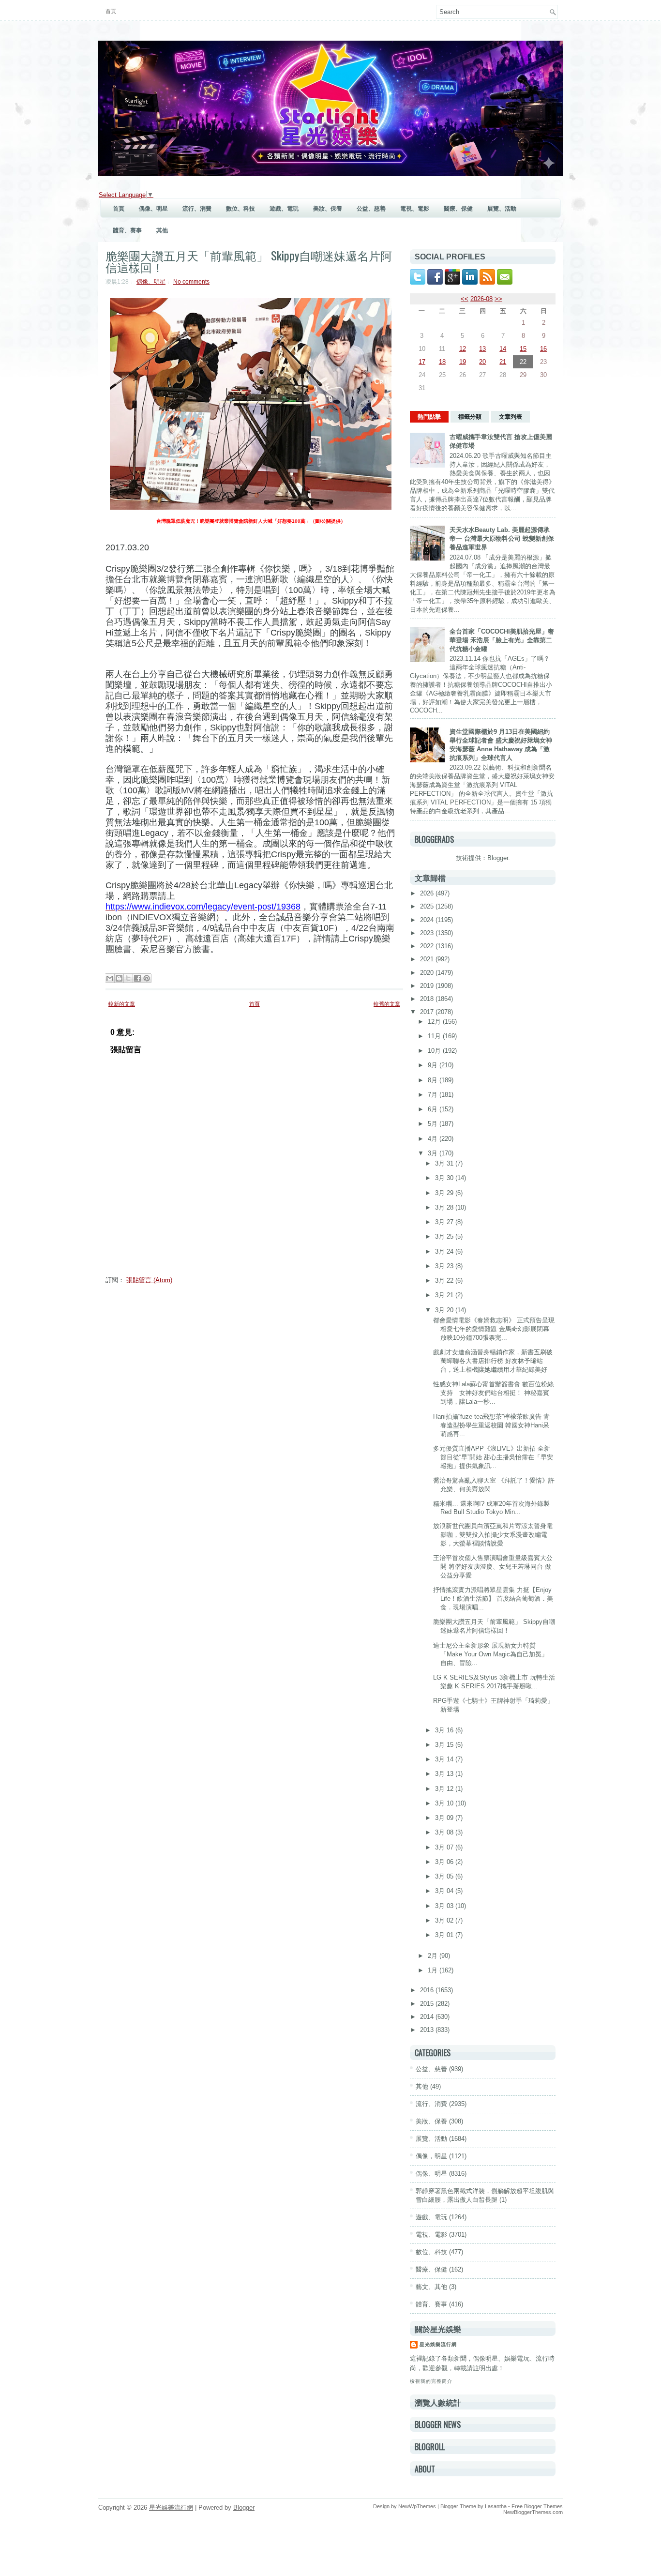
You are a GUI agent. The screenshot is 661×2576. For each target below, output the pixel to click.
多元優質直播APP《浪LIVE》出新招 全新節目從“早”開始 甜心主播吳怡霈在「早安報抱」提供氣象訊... (493, 1457)
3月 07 (445, 1847)
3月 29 (445, 1193)
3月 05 (445, 1876)
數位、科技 (240, 209)
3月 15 (445, 1745)
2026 (428, 893)
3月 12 (445, 1789)
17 (422, 362)
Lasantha (496, 2506)
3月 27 (445, 1222)
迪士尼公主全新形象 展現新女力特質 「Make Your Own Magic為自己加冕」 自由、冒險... (490, 1654)
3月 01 (445, 1935)
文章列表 (511, 417)
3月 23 (445, 1266)
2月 (434, 1956)
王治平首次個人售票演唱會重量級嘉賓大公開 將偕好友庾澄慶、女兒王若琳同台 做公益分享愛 (493, 1567)
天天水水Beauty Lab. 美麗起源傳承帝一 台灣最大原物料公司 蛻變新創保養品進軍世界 (502, 538)
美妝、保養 (328, 209)
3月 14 (445, 1759)
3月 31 (445, 1163)
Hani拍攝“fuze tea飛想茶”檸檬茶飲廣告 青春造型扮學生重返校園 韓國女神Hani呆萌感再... (491, 1425)
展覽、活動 (502, 209)
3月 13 (445, 1774)
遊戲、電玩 (284, 209)
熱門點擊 (429, 417)
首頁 (111, 11)
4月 (434, 1139)
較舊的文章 (387, 1004)
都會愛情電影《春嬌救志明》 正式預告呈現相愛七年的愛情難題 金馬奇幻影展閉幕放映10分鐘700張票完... (494, 1329)
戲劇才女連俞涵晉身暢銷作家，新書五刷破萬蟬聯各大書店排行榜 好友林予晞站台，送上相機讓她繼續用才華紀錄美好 (493, 1361)
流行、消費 (197, 209)
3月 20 (445, 1310)
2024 (428, 920)
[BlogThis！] (119, 978)
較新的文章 (122, 1004)
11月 (435, 1036)
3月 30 (445, 1178)
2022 (428, 946)
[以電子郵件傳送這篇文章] (110, 978)
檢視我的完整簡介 (431, 2381)
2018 (428, 999)
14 (503, 349)
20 (482, 362)
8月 (434, 1080)
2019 (428, 986)
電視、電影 (415, 209)
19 (463, 362)
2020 (428, 973)
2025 (428, 906)
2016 (428, 1990)
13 (482, 349)
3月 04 (445, 1891)
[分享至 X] (128, 978)
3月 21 (445, 1295)
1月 (434, 1970)
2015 (428, 2004)
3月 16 (445, 1730)
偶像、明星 (153, 209)
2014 (428, 2017)
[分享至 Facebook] (137, 978)
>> (498, 299)
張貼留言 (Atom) (149, 1280)
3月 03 (445, 1906)
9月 (434, 1065)
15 (523, 349)
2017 (428, 1012)
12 (463, 349)
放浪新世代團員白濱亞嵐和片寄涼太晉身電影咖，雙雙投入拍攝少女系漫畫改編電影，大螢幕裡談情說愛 (493, 1535)
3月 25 (445, 1236)
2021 (428, 959)
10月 (435, 1051)
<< (465, 299)
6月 (434, 1109)
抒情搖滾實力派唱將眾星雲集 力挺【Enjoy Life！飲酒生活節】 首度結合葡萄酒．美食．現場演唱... (493, 1599)
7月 (434, 1095)
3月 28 (445, 1207)
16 (543, 349)
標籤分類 (470, 417)
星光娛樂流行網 (438, 2344)
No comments (191, 282)
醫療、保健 (458, 209)
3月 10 (445, 1803)
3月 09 (445, 1818)
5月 (434, 1124)
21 (503, 362)
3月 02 (445, 1920)
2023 (428, 933)
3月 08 (445, 1832)
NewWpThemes (417, 2506)
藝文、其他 (431, 2287)
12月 (435, 1022)
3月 (434, 1153)
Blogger (498, 858)
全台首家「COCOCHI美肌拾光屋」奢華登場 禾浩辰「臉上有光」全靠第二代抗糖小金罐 (502, 640)
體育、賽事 (127, 230)
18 (442, 362)
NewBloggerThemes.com (533, 2512)
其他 (162, 230)
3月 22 (445, 1280)
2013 (428, 2030)
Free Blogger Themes (537, 2506)
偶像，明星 (431, 2156)
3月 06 (445, 1862)
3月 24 (445, 1251)
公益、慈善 (371, 209)
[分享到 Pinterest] (147, 978)
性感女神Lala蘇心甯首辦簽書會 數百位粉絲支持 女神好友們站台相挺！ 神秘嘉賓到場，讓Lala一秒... (493, 1393)
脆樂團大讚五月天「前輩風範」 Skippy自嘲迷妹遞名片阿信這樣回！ (249, 261)
